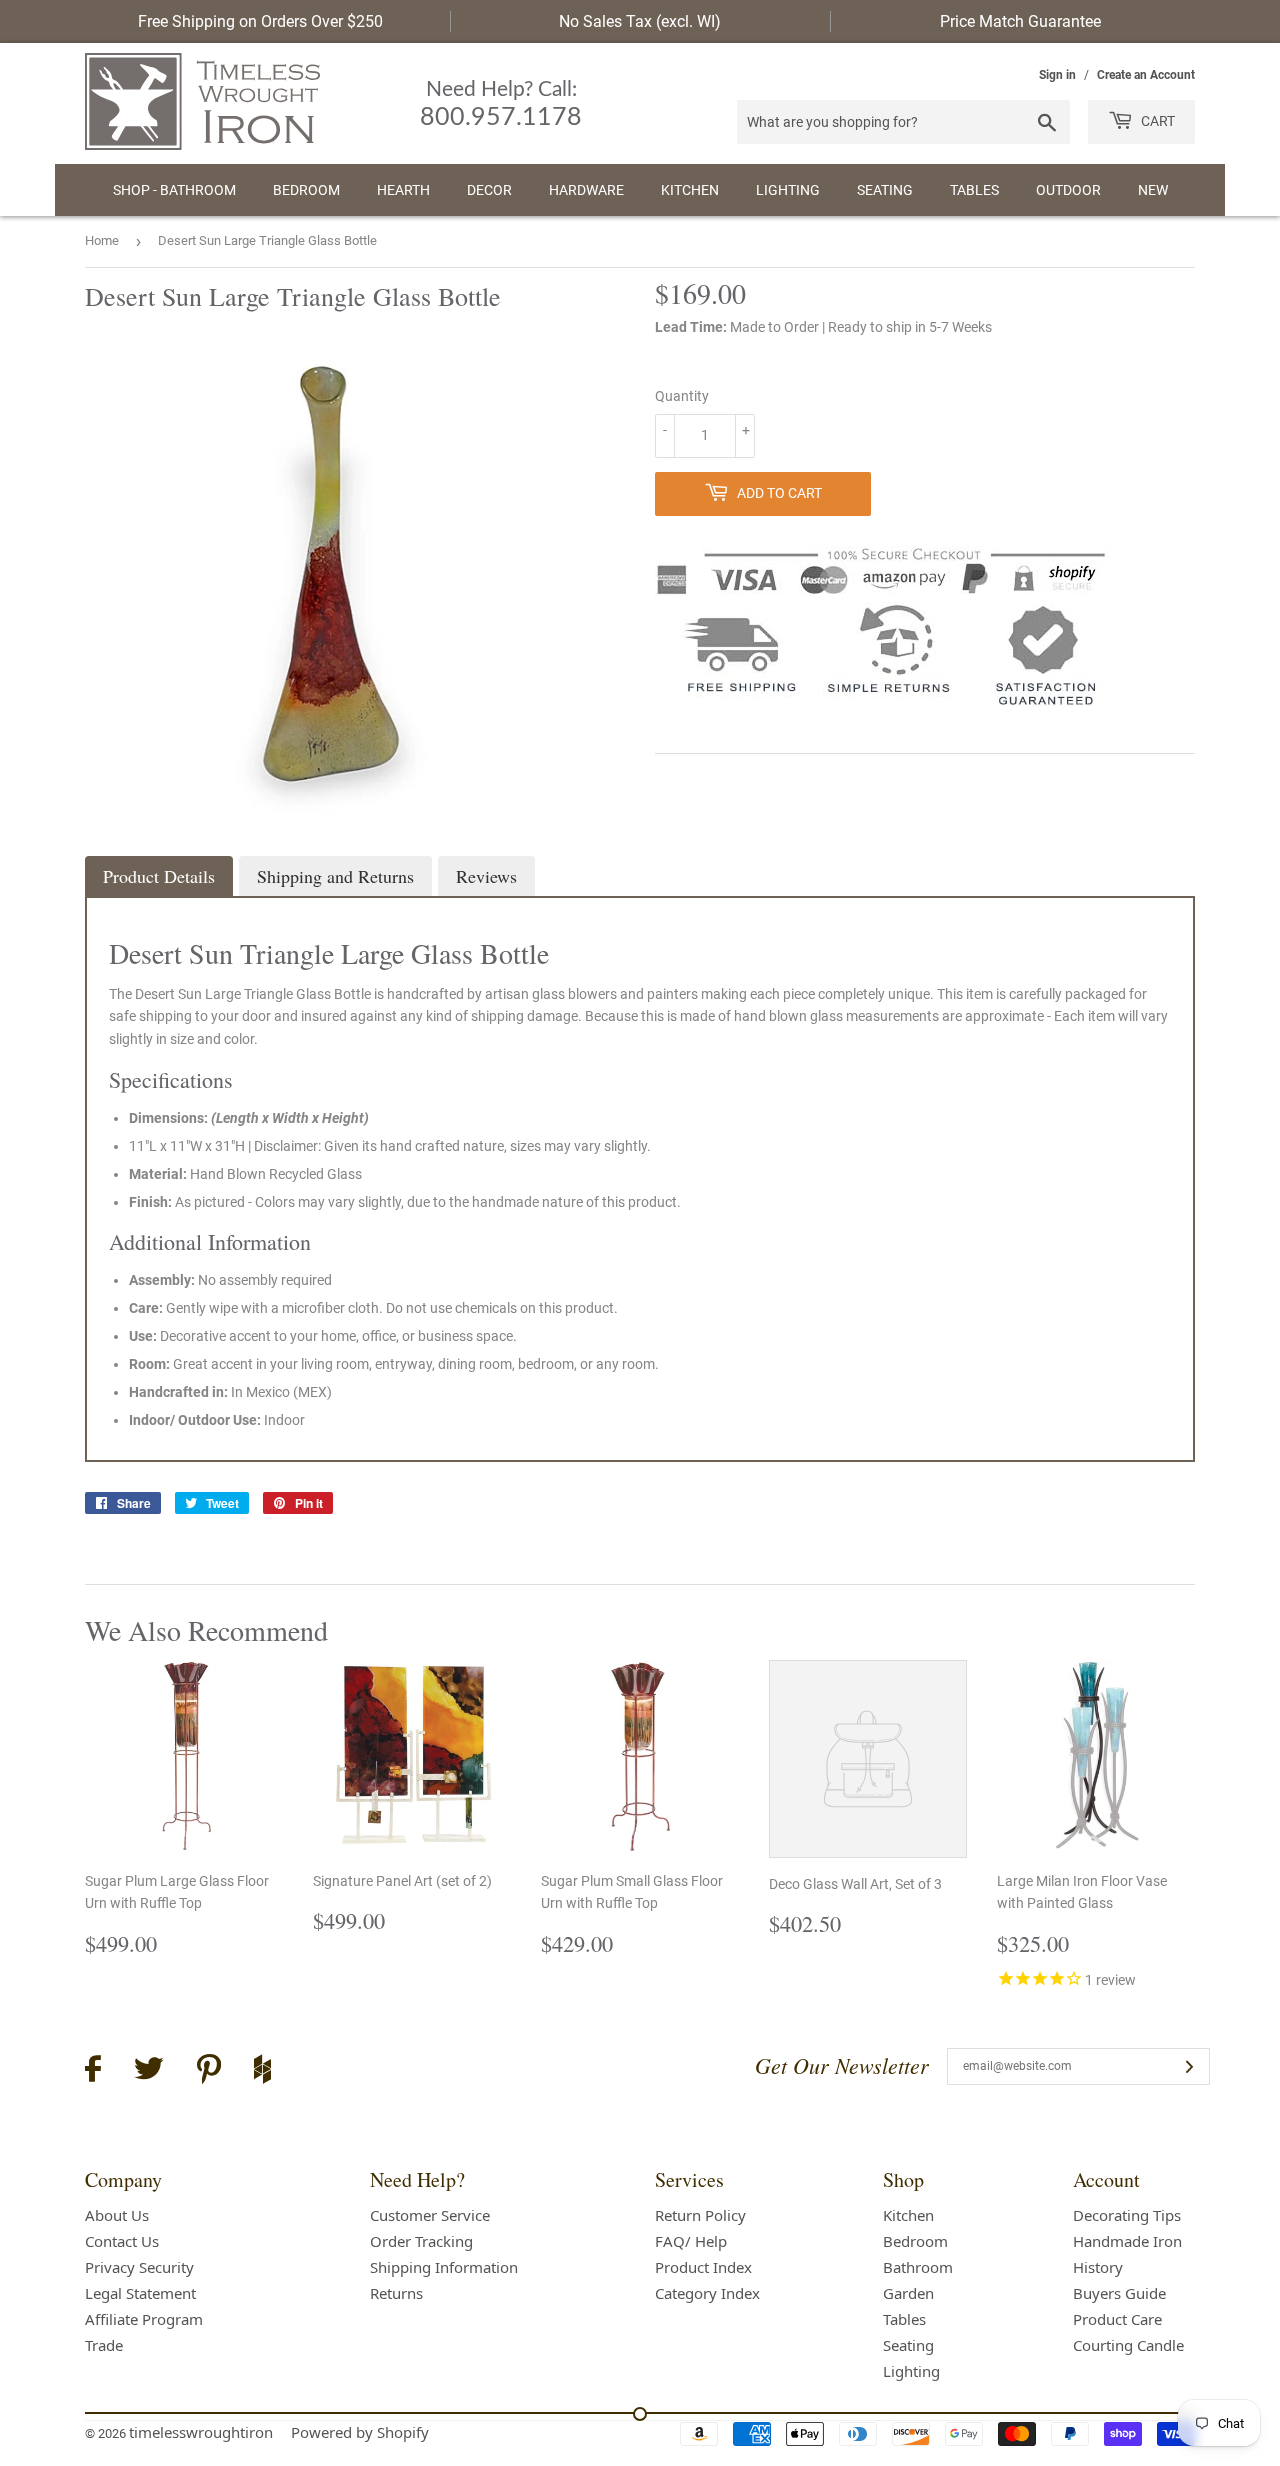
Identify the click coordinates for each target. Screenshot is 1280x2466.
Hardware (586, 190)
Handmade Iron (1127, 2241)
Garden (908, 2293)
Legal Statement (140, 2293)
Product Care (1117, 2319)
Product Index (703, 2267)
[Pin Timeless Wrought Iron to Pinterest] (209, 2072)
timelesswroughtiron (201, 2432)
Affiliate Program (144, 2319)
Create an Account (1146, 75)
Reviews (486, 876)
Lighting (788, 190)
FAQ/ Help (691, 2241)
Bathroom (918, 2267)
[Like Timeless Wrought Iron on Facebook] (93, 2071)
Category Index (707, 2293)
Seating (885, 190)
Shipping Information (444, 2267)
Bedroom (306, 190)
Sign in (1057, 75)
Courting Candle (1128, 2345)
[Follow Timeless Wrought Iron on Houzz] (262, 2072)
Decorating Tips (1127, 2215)
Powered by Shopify (360, 2432)
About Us (117, 2215)
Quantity (682, 396)
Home (102, 240)
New (1153, 190)
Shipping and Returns (335, 876)
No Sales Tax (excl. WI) (640, 21)
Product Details (159, 876)
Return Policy (700, 2215)
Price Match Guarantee (1020, 21)
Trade (104, 2345)
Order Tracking (421, 2241)
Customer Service (430, 2215)
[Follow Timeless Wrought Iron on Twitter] (149, 2071)
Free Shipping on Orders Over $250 (260, 21)
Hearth (403, 190)
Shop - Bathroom (174, 190)
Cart (1156, 121)
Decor (489, 190)
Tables (974, 190)
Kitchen (690, 190)
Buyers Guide (1119, 2293)
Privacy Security (139, 2267)
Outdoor (1068, 190)
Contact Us (122, 2241)
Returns (396, 2293)
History (1098, 2267)
